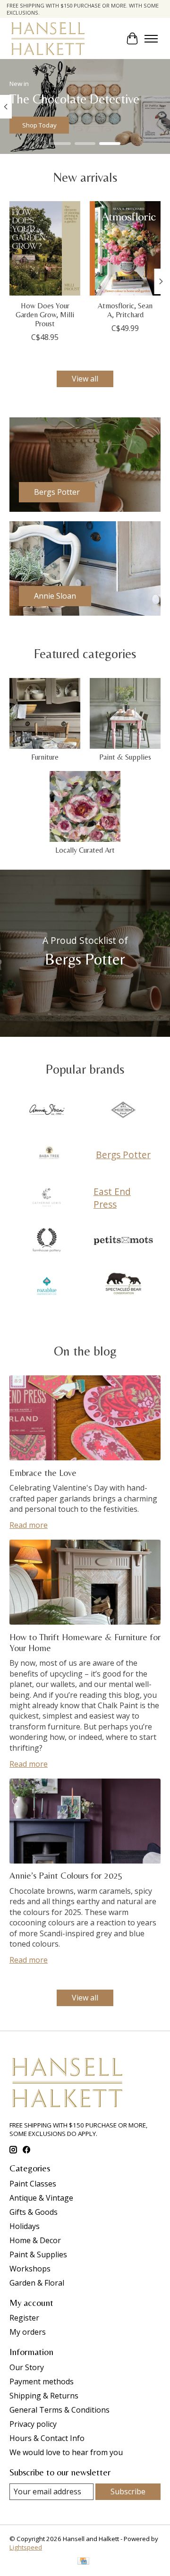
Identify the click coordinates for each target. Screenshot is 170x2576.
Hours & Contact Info (47, 2438)
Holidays (25, 2226)
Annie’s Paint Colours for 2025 (66, 1875)
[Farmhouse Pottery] (47, 1241)
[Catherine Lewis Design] (47, 1198)
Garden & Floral (37, 2283)
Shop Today (39, 125)
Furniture (45, 757)
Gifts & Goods (34, 2212)
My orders (28, 2332)
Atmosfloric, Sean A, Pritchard (125, 310)
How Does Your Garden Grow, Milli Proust (45, 315)
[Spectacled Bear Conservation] (123, 1285)
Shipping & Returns (44, 2396)
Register (24, 2318)
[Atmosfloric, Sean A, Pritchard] (125, 248)
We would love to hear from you (66, 2452)
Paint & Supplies (125, 757)
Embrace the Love (43, 1473)
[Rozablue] (47, 1285)
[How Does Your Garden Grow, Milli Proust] (45, 248)
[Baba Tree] (49, 1154)
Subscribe (128, 2491)
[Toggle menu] (151, 39)
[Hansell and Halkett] (48, 38)
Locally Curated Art (85, 850)
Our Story (27, 2367)
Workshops (30, 2269)
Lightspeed (26, 2547)
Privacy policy (33, 2424)
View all (85, 379)
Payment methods (42, 2381)
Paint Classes (33, 2184)
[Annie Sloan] (47, 1111)
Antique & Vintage (41, 2198)
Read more (29, 1525)
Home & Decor (35, 2240)
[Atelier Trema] (123, 1111)
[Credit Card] (83, 2562)
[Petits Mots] (123, 1241)
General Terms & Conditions (59, 2410)
